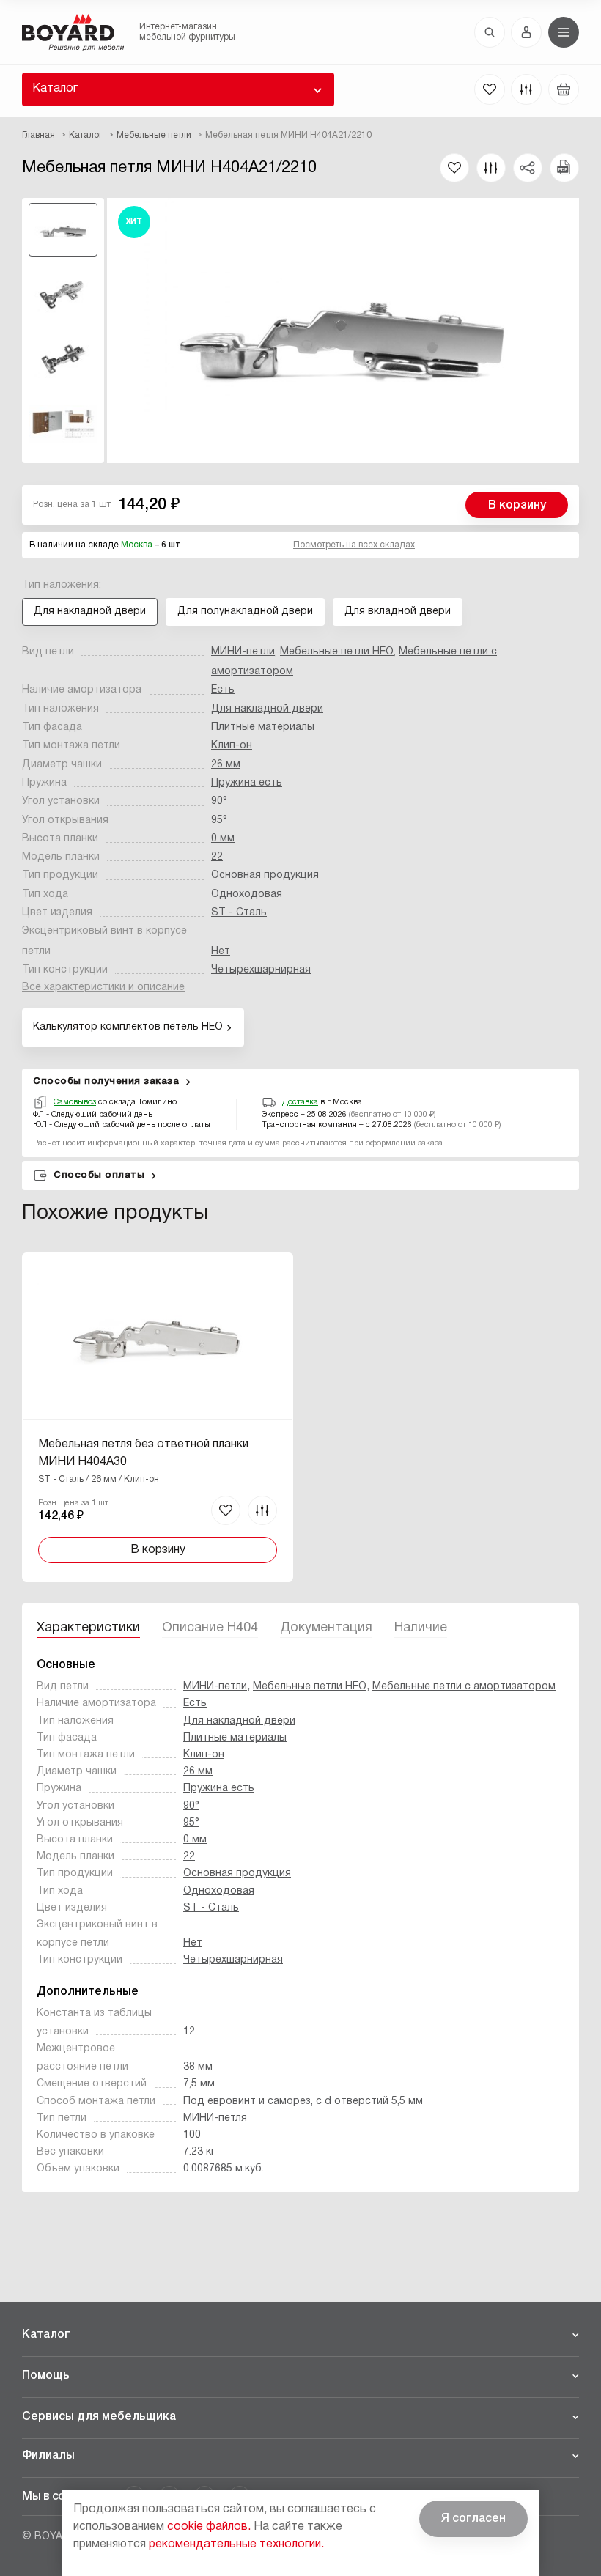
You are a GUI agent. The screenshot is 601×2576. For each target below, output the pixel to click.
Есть (223, 690)
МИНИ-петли (243, 652)
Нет (221, 952)
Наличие (421, 1628)
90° (219, 801)
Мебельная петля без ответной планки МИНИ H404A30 (143, 1453)
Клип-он (232, 746)
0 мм (223, 839)
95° (219, 820)
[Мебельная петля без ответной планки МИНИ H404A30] (158, 1417)
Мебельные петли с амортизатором (464, 1687)
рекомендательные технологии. (236, 2544)
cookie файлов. (209, 2527)
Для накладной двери (267, 709)
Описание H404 (210, 1628)
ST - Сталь (239, 913)
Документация (326, 1628)
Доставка (300, 1102)
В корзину (517, 506)
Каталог (55, 89)
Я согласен (473, 2519)
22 (217, 857)
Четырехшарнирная (261, 970)
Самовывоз (75, 1102)
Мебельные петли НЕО (337, 652)
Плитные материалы (263, 727)
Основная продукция (265, 875)
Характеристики (88, 1628)
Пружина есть (247, 783)
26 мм (226, 765)
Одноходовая (247, 894)
